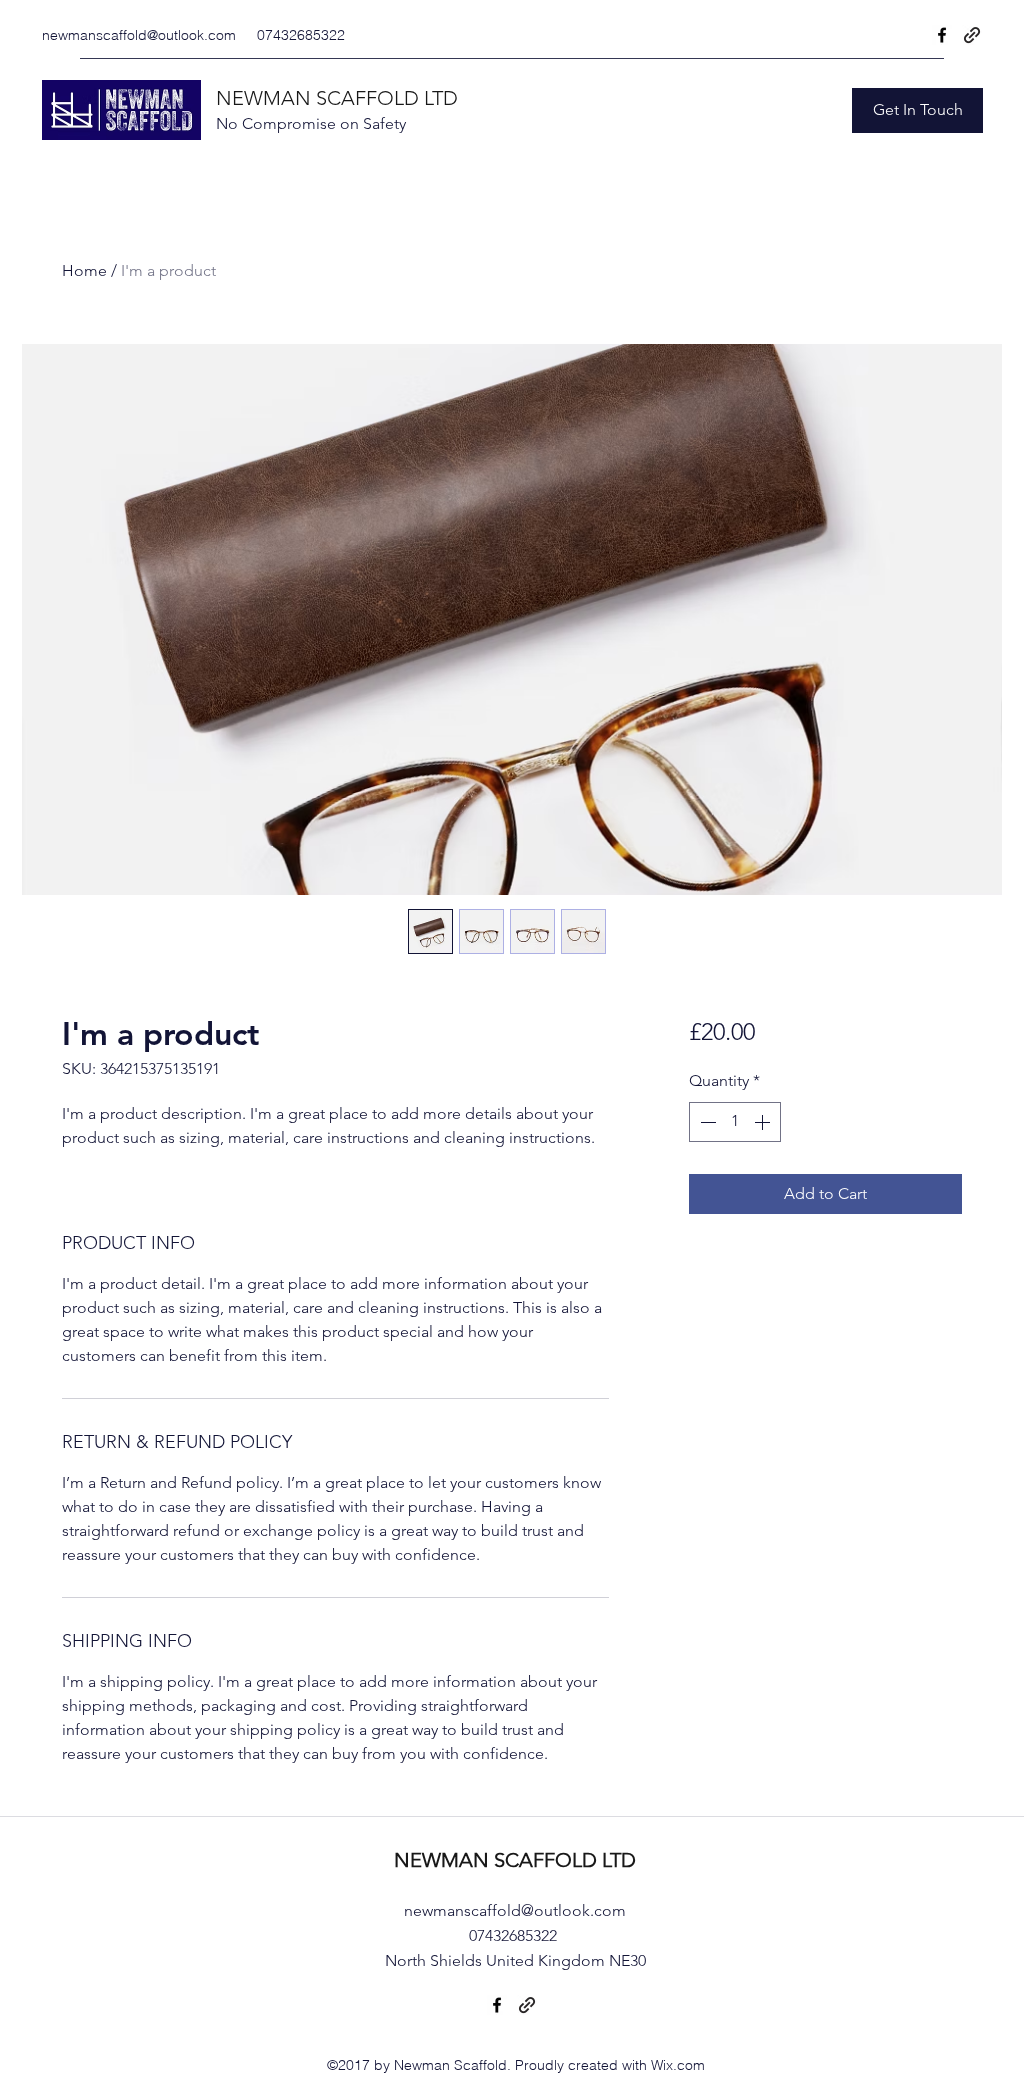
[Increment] (764, 1122)
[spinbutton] (735, 1122)
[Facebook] (942, 35)
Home (84, 270)
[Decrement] (706, 1122)
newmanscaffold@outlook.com (139, 35)
